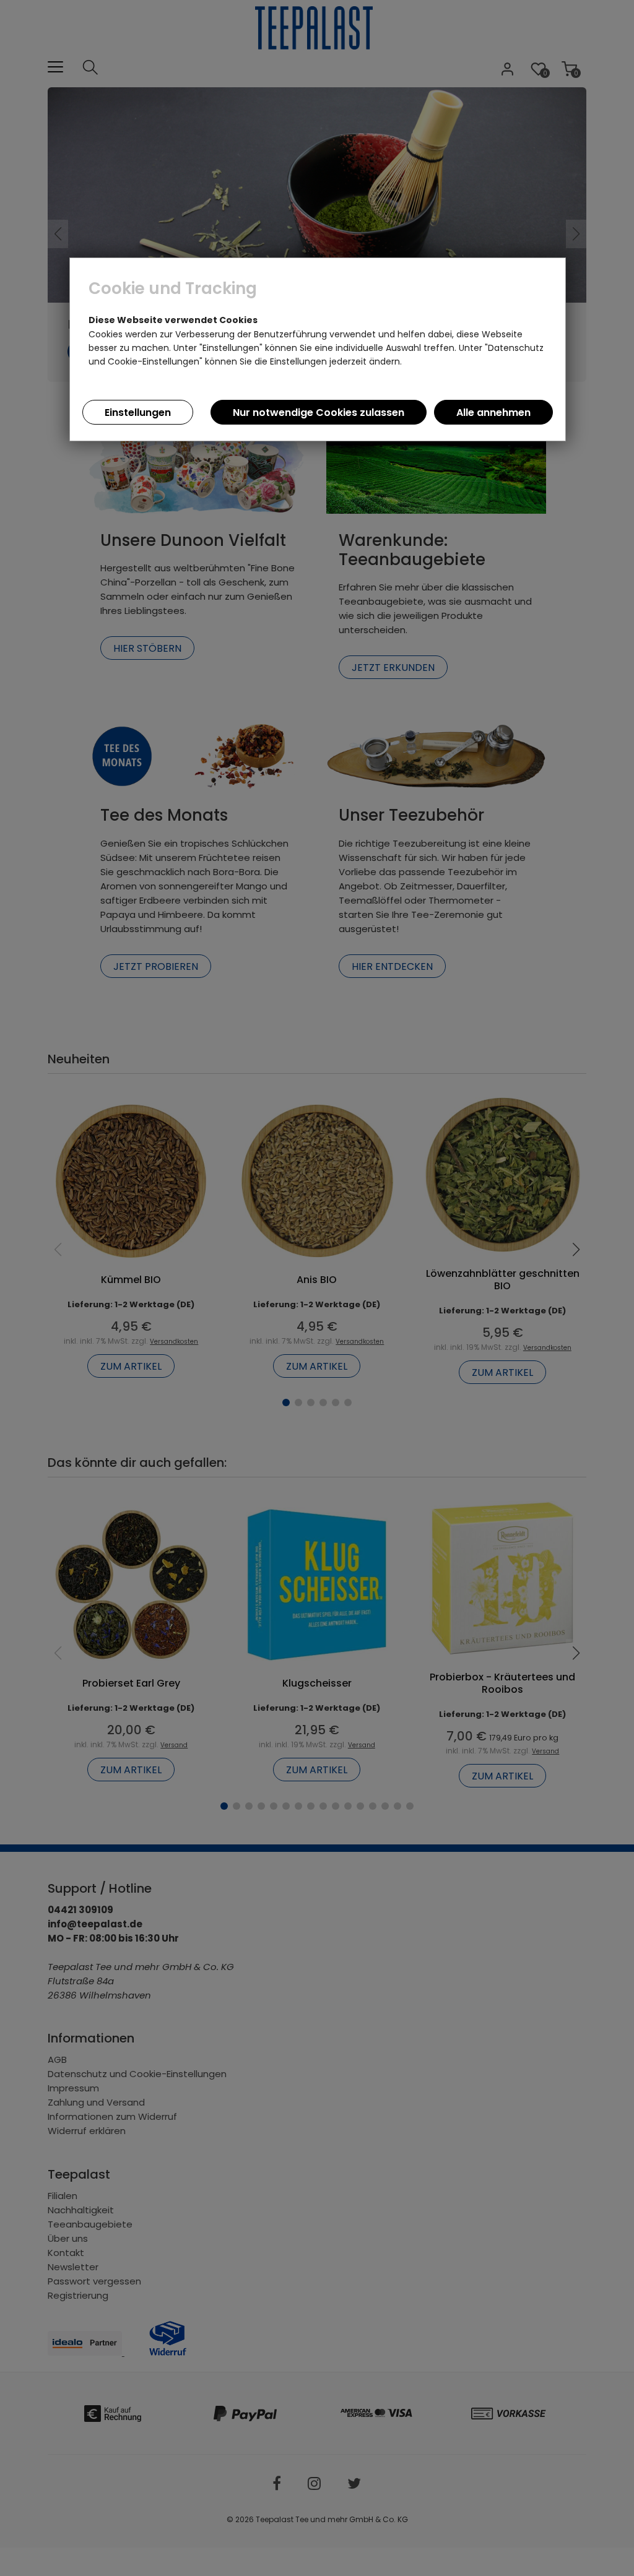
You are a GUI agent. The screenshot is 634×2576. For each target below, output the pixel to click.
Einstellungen (138, 413)
